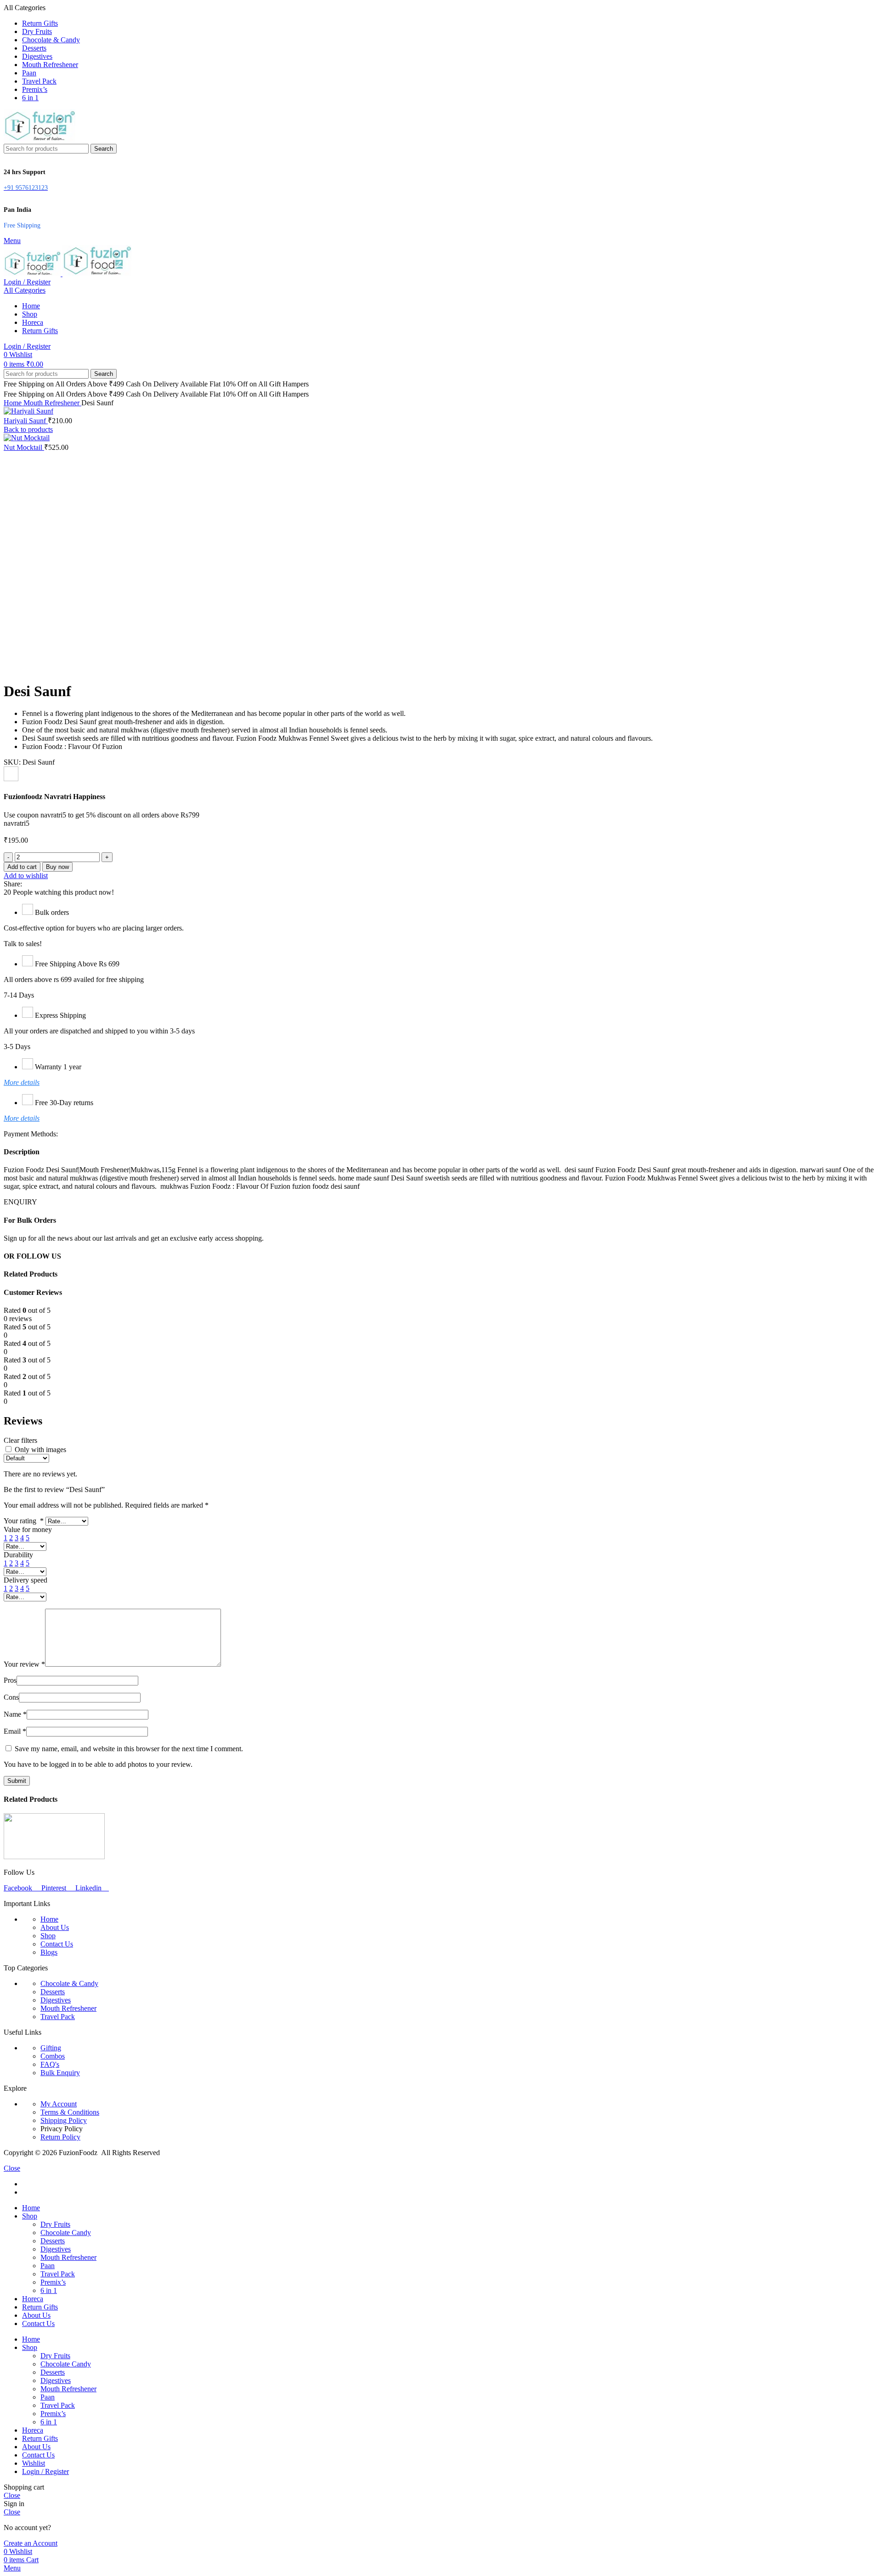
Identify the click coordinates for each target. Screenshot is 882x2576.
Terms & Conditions (70, 2112)
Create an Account (31, 2543)
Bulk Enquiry (60, 2073)
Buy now (57, 867)
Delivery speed (25, 1580)
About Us (55, 1927)
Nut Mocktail (24, 447)
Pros (10, 1680)
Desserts (53, 1992)
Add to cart (22, 867)
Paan (48, 2266)
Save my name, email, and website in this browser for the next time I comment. (129, 1749)
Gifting (51, 2048)
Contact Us (57, 1944)
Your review (24, 1664)
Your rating (24, 1521)
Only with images (40, 1450)
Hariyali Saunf (26, 421)
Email (15, 1731)
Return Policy (60, 2137)
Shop (48, 1936)
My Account (59, 2104)
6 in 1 (49, 2290)
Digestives (56, 2000)
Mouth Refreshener (52, 403)
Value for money (28, 1529)
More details (22, 1082)
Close (12, 2168)
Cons (11, 1697)
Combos (53, 2056)
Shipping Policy (64, 2120)
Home (14, 403)
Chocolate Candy (66, 2233)
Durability (18, 1555)
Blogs (49, 1952)
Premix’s (53, 2282)
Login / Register (45, 2471)
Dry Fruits (55, 2224)
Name (15, 1714)
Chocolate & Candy (69, 1983)
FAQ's (50, 2064)
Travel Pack (58, 2017)
